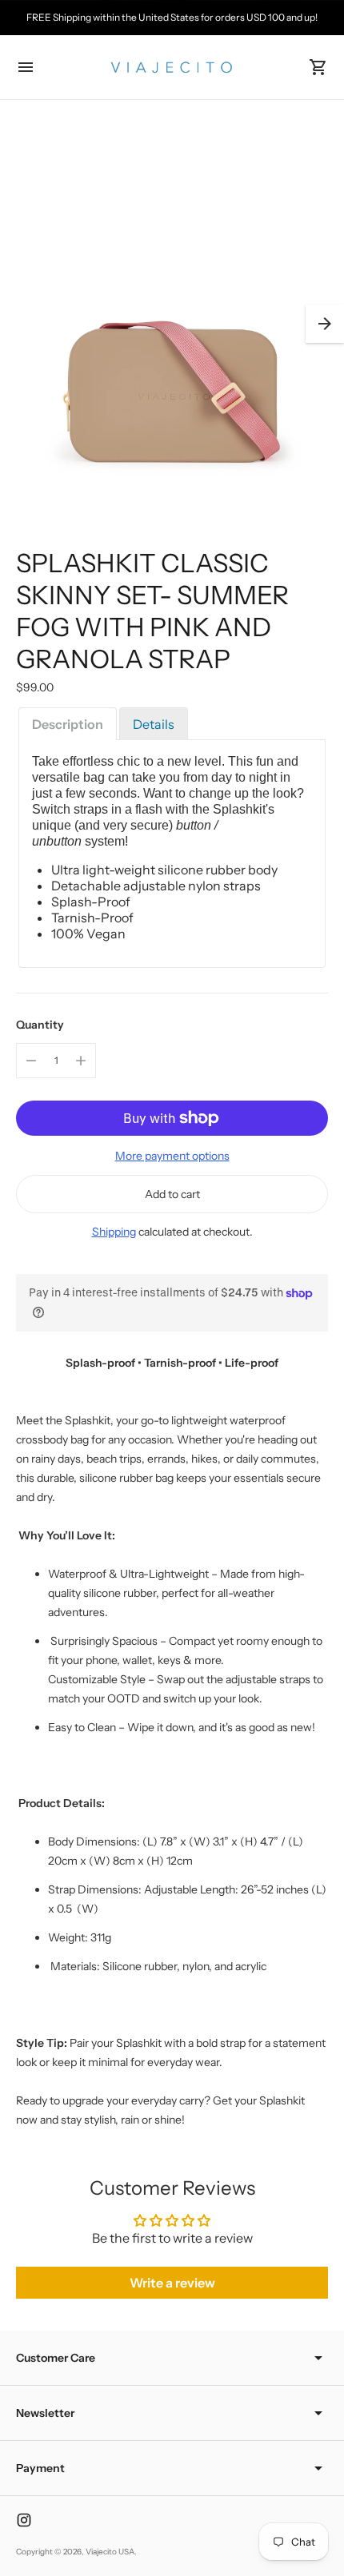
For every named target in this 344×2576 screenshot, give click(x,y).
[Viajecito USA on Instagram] (24, 2520)
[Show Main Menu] (26, 67)
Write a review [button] (172, 2283)
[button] (325, 324)
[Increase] (81, 1061)
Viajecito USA (110, 2552)
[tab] (68, 724)
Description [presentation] (68, 724)
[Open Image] (172, 324)
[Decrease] (31, 1061)
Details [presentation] (154, 724)
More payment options (172, 1156)
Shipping (114, 1232)
